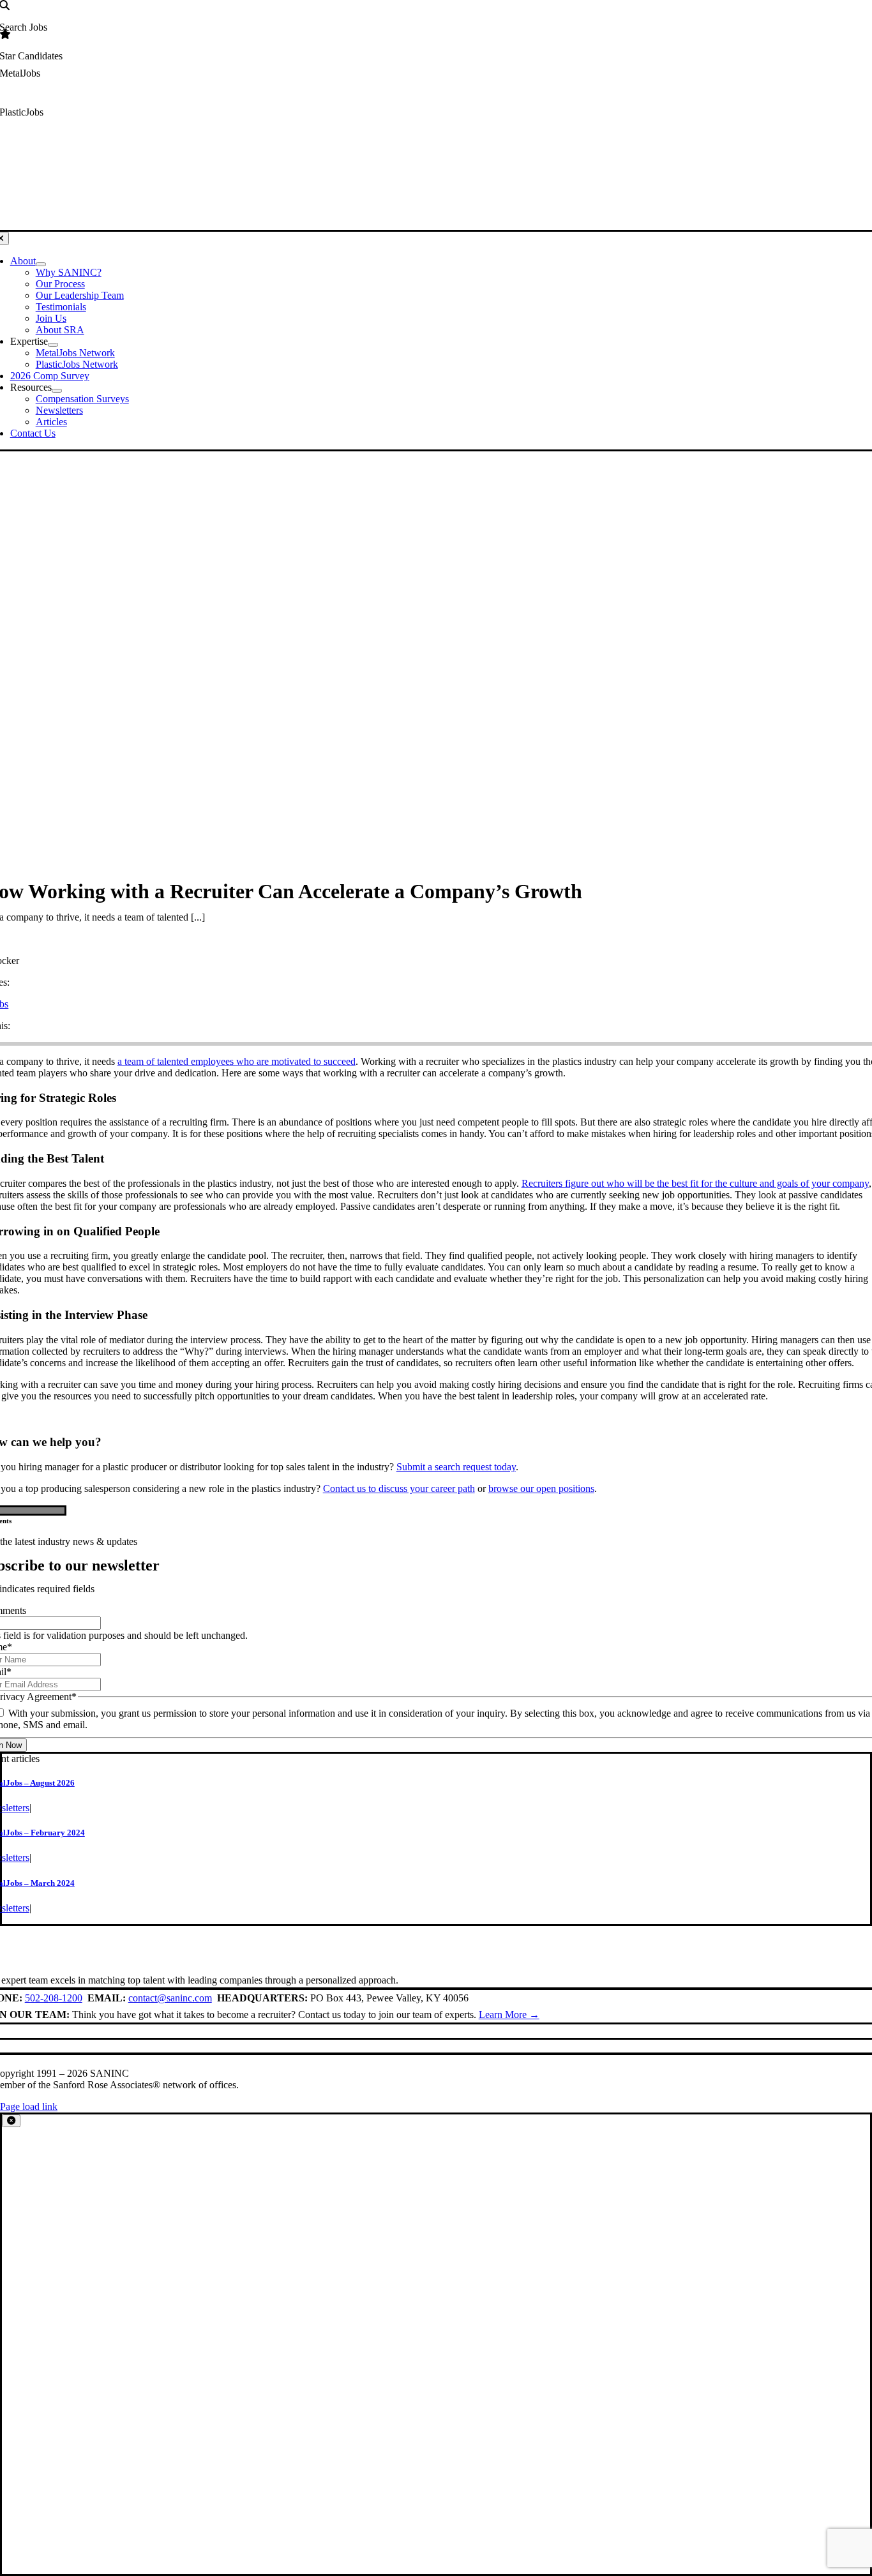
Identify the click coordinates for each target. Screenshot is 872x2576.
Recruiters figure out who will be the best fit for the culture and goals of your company (695, 1183)
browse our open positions (541, 1488)
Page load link (29, 2106)
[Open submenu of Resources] (57, 391)
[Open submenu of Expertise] (53, 345)
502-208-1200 (54, 1998)
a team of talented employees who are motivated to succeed (237, 1061)
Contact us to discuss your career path (399, 1488)
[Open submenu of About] (41, 264)
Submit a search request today (456, 1467)
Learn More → (509, 2015)
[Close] (11, 2120)
